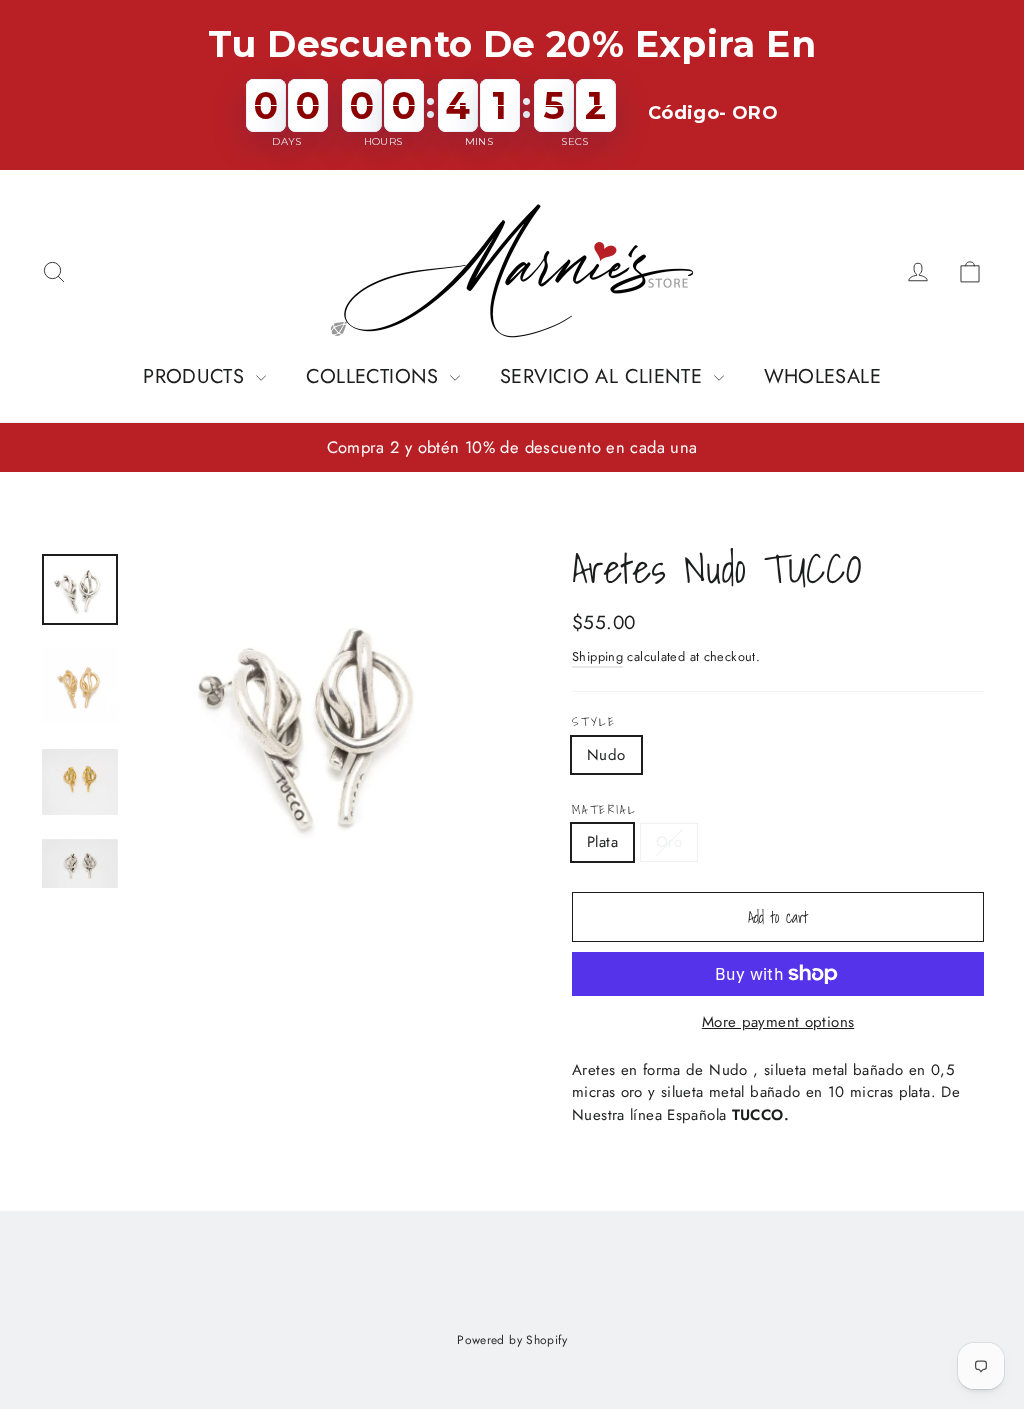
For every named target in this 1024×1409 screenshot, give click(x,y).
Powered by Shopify (512, 1340)
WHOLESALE (822, 376)
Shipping (597, 656)
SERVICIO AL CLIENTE (604, 376)
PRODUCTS (196, 376)
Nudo (606, 755)
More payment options (778, 1022)
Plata (602, 842)
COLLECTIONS (376, 376)
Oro (669, 842)
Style (594, 722)
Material (604, 810)
